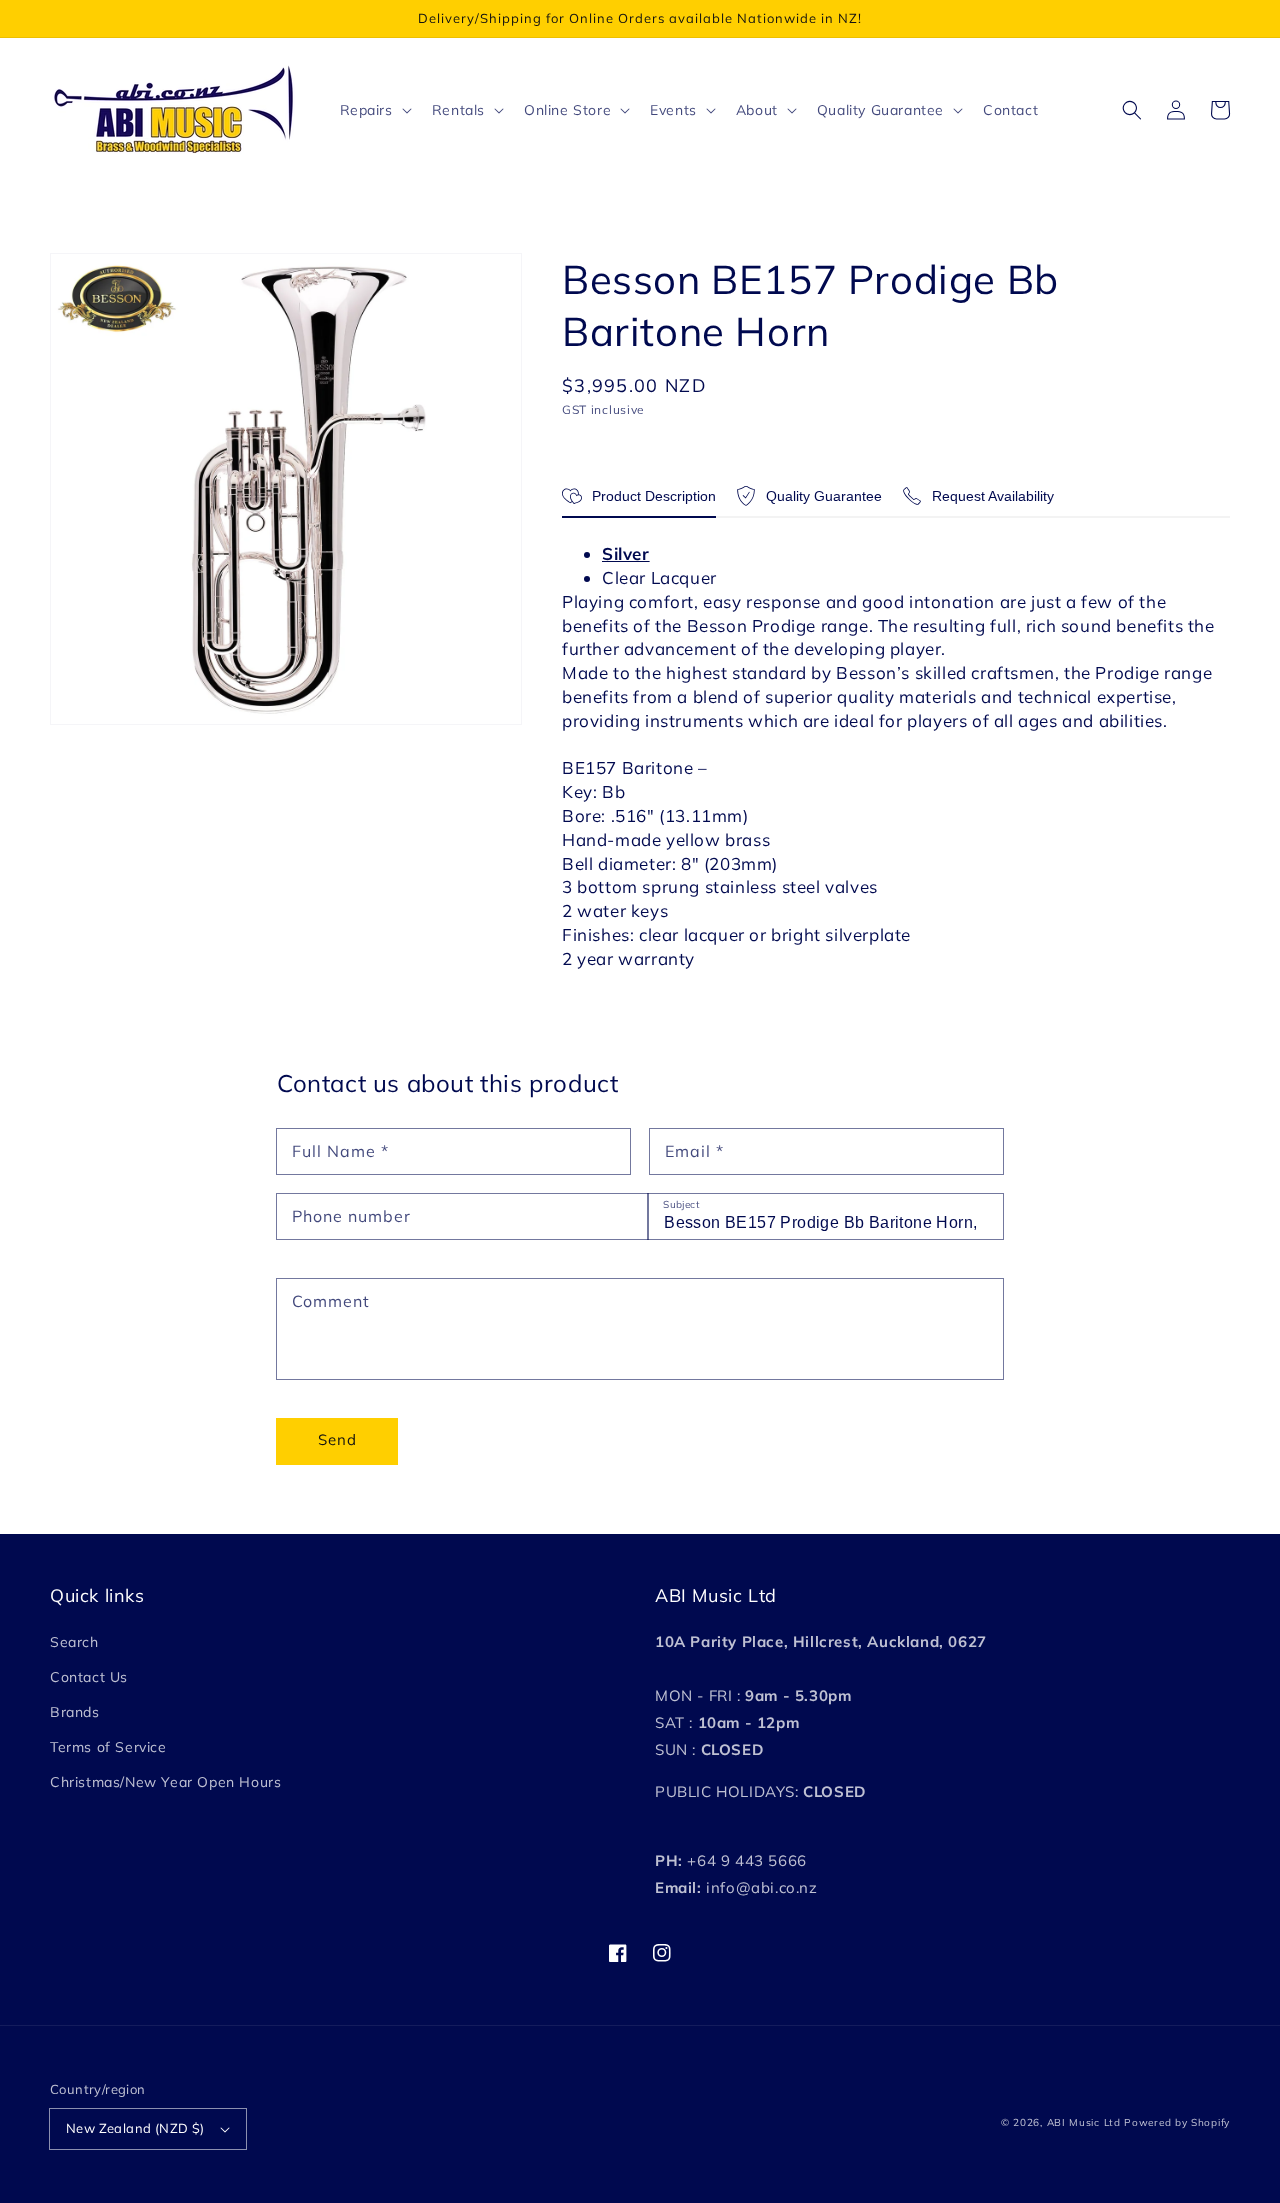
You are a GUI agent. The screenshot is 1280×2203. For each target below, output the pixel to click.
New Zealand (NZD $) (135, 2128)
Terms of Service (108, 1747)
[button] (1132, 110)
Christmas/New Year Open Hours (165, 1782)
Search (74, 1642)
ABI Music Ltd (1084, 2122)
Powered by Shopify (1177, 2122)
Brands (75, 1712)
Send (337, 1439)
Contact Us (89, 1677)
